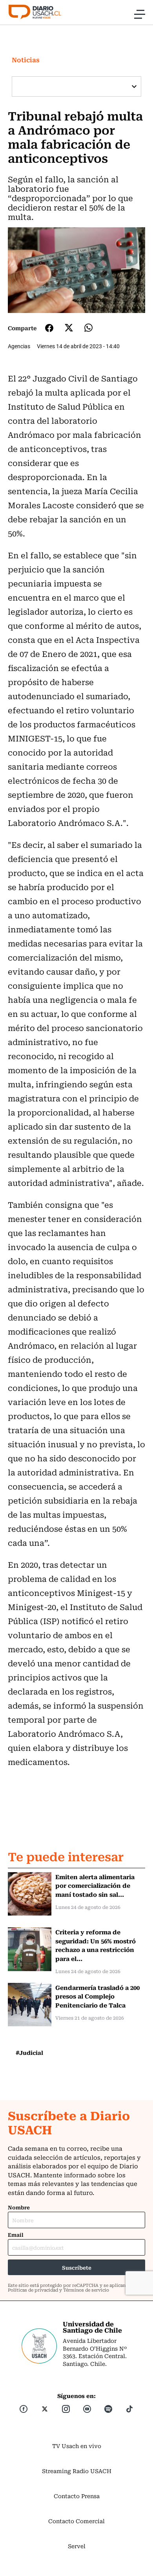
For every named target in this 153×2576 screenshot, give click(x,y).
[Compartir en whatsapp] (88, 328)
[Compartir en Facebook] (49, 328)
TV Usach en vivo (77, 2446)
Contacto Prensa (77, 2496)
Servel (77, 2546)
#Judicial (29, 2053)
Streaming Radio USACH (77, 2471)
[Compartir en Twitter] (69, 328)
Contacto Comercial (76, 2521)
